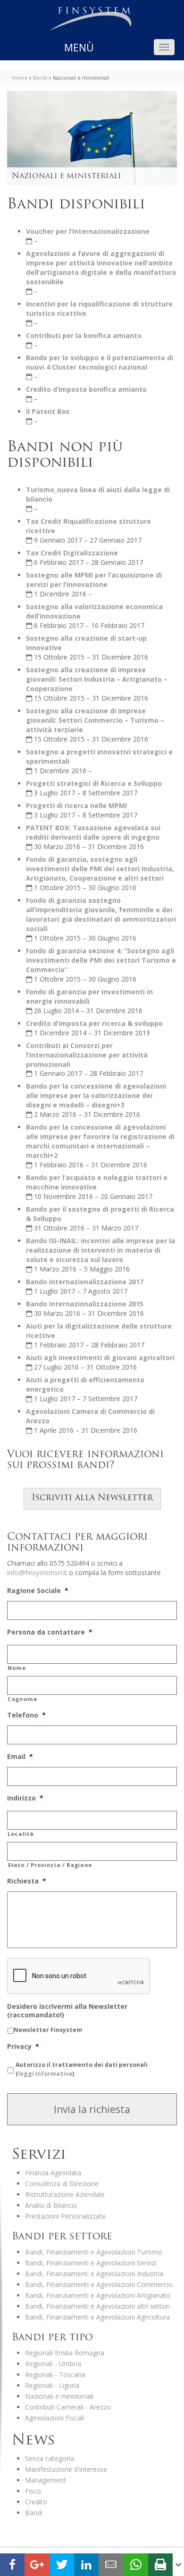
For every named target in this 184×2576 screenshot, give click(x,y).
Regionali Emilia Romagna (65, 2353)
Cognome (22, 1699)
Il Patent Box (48, 411)
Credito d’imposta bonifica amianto (86, 389)
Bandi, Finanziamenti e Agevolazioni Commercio (99, 2284)
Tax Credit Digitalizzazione (72, 553)
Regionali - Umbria (53, 2364)
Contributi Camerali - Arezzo (68, 2407)
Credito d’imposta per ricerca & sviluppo (94, 1023)
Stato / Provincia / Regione (50, 1865)
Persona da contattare (50, 1632)
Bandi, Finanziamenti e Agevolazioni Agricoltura (97, 2317)
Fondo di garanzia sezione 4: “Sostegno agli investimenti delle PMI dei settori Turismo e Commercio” (101, 960)
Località (21, 1834)
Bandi (40, 78)
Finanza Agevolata (53, 2173)
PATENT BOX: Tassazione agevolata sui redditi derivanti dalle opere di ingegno (93, 832)
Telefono (26, 1715)
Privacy (23, 2047)
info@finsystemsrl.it (37, 1573)
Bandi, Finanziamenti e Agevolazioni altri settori (97, 2306)
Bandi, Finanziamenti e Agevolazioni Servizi (91, 2263)
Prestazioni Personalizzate (65, 2216)
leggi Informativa (45, 2074)
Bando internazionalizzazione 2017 (85, 1282)
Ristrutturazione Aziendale (65, 2194)
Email (20, 1757)
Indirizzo (25, 1798)
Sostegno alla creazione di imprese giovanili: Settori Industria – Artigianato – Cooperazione (97, 679)
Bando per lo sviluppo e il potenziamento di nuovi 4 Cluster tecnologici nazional (100, 362)
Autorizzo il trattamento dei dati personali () (82, 2069)
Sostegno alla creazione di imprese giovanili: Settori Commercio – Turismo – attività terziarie (95, 720)
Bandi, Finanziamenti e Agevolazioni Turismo (94, 2252)
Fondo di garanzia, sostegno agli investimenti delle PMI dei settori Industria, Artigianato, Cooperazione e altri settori (100, 869)
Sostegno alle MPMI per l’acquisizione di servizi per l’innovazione (94, 580)
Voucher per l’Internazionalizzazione (88, 231)
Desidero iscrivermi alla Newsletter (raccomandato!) (67, 2011)
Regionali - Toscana (55, 2374)
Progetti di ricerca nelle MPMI (76, 805)
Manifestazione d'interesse (66, 2469)
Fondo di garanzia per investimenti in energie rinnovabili (89, 996)
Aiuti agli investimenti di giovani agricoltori (100, 1358)
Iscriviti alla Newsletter (92, 1498)
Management (46, 2480)
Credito (36, 2502)
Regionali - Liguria (52, 2385)
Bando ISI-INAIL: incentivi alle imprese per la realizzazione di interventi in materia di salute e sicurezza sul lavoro (100, 1250)
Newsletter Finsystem (48, 2030)
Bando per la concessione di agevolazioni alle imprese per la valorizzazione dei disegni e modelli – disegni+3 (96, 1095)
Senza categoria (50, 2458)
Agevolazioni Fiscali (54, 2418)
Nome (17, 1668)
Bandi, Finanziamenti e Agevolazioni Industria (94, 2274)
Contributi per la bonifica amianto (84, 335)
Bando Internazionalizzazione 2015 (85, 1304)
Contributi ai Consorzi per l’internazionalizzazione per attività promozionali (87, 1055)
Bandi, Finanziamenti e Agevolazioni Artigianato (98, 2295)
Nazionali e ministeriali (59, 2396)
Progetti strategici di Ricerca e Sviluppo (94, 783)
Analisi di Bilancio (51, 2205)
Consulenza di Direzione (62, 2184)
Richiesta (27, 1881)
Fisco (33, 2491)
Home (20, 78)
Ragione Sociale (38, 1591)
